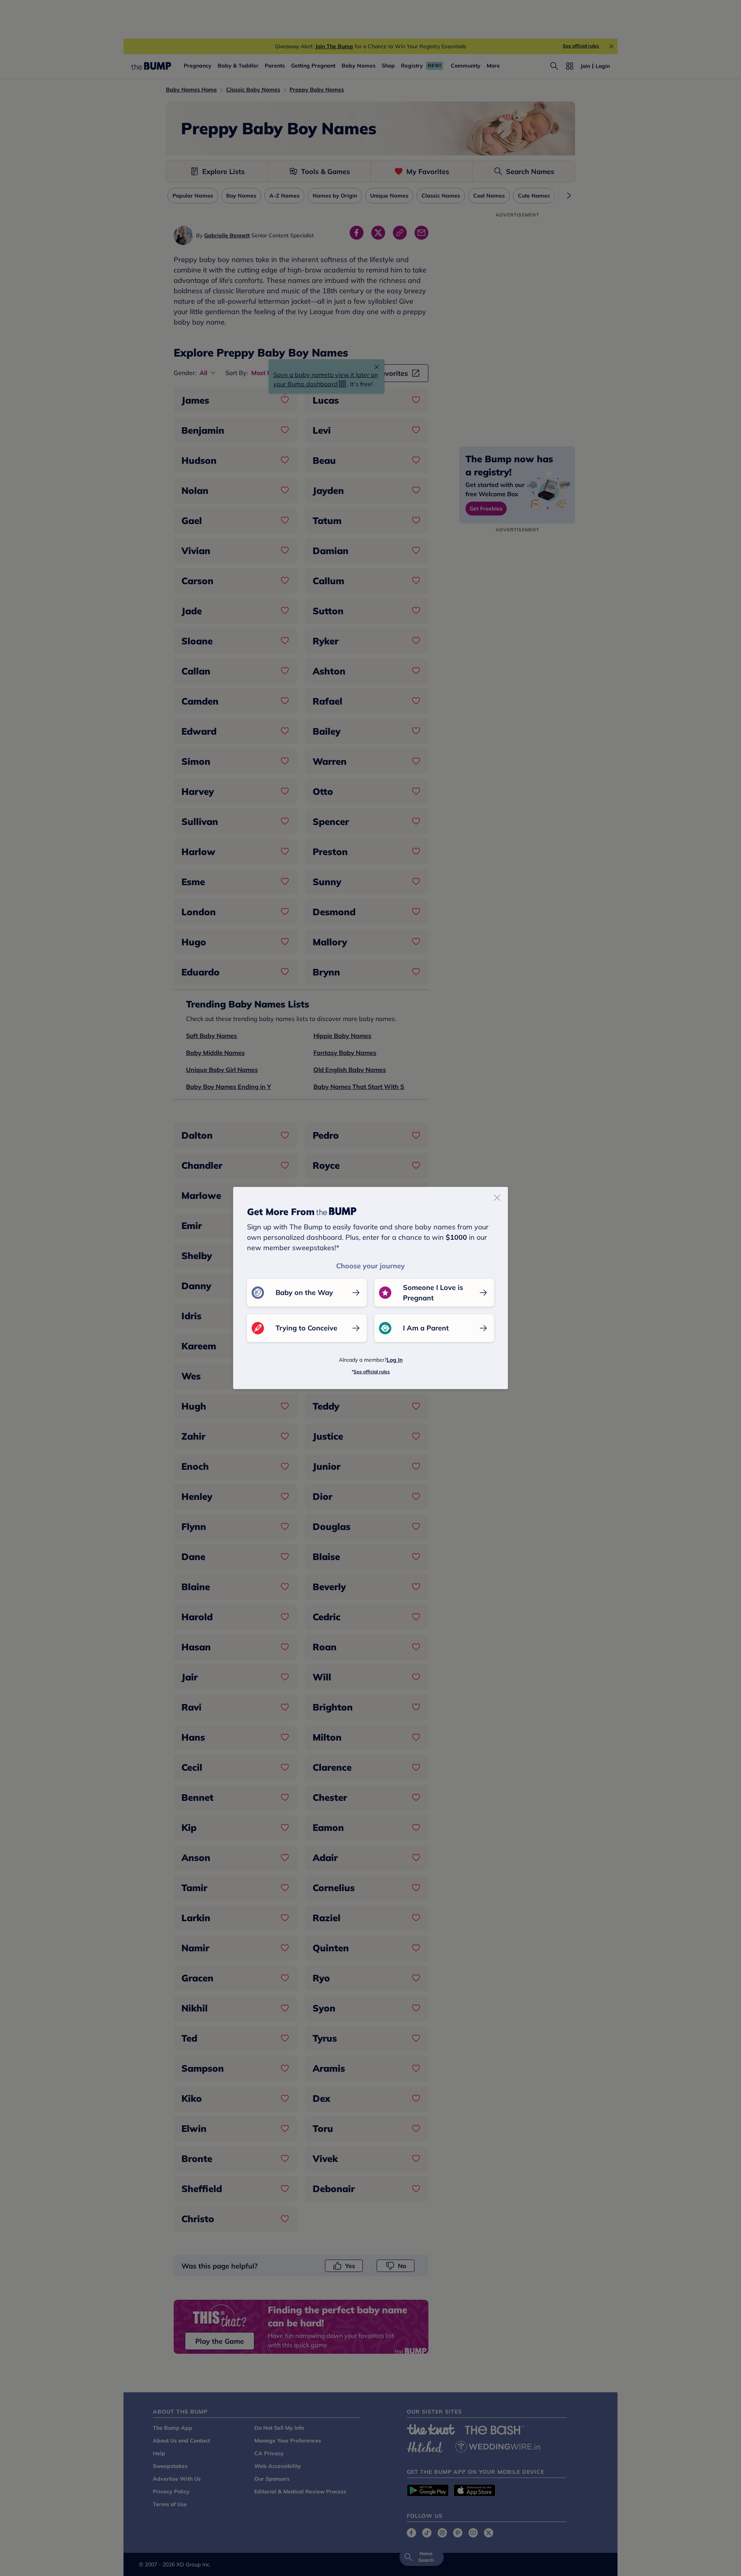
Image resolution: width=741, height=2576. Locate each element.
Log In (395, 1360)
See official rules (372, 1372)
